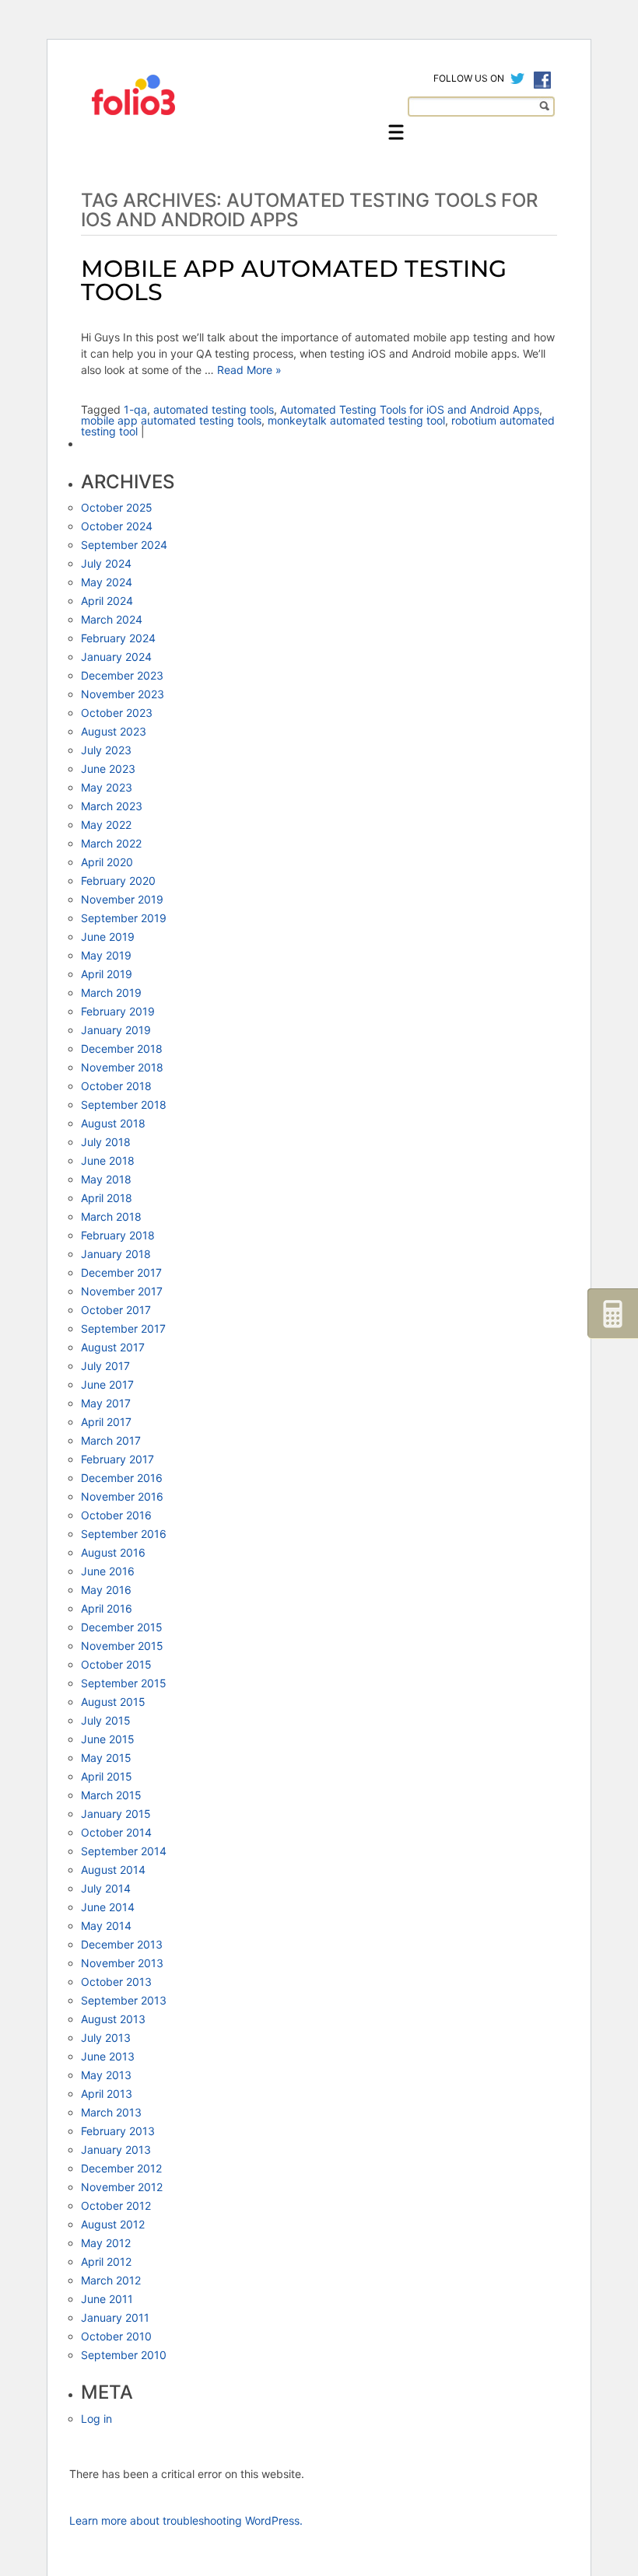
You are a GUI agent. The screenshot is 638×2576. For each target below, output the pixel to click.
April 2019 (107, 974)
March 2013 (111, 2112)
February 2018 (118, 1235)
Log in (96, 2419)
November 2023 (123, 694)
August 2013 (113, 2019)
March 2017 (111, 1440)
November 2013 (122, 1963)
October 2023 (117, 713)
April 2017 (106, 1422)
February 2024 (118, 638)
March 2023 (112, 806)
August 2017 (113, 1347)
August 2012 (113, 2224)
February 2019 (118, 1011)
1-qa (135, 409)
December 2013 (122, 1944)
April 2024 (107, 601)
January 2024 (116, 657)
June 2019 (108, 937)
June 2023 (108, 769)
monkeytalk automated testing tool (356, 420)
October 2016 (116, 1515)
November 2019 (122, 899)
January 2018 (116, 1254)
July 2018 (106, 1142)
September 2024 (124, 545)
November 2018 (122, 1067)
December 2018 (122, 1049)
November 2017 (122, 1291)
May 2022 (106, 825)
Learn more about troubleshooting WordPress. (186, 2520)
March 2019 (111, 993)
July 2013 (106, 2038)
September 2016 (124, 1534)
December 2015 (122, 1627)
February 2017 (117, 1459)
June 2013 (108, 2056)
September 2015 (124, 1683)
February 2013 (118, 2131)
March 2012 (111, 2280)
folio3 (135, 95)
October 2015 (116, 1664)
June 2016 (108, 1571)
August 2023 (114, 731)
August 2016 (113, 1552)
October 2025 (117, 507)
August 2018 (113, 1123)
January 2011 (115, 2317)
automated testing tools (214, 409)
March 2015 (111, 1795)
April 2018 (107, 1198)
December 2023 (122, 675)
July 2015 (106, 1720)
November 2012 (122, 2187)
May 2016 (106, 1590)
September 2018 (124, 1104)
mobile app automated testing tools (171, 420)
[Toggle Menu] (396, 132)
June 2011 (107, 2299)
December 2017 (121, 1272)
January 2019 (116, 1030)
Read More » (248, 370)
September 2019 (124, 918)
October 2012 (116, 2206)
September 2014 (124, 1851)
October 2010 (116, 2336)
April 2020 (107, 862)
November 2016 (122, 1496)
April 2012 (106, 2261)
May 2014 (106, 1926)
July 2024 (106, 563)
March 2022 (111, 843)
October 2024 (117, 526)
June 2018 (108, 1160)
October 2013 (116, 1982)
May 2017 (106, 1403)
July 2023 (106, 750)
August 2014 (113, 1870)
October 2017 (116, 1310)
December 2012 (121, 2168)
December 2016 (122, 1478)
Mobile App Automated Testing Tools (294, 280)
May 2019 (106, 955)
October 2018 (116, 1086)
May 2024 (107, 582)
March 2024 (112, 619)
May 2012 (106, 2243)
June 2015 (108, 1739)
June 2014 (108, 1907)
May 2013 (106, 2075)
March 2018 (111, 1216)
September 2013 (124, 2000)
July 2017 (105, 1366)
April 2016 (107, 1608)
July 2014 (106, 1888)
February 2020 (118, 881)
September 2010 (124, 2355)
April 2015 (107, 1776)
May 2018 (106, 1179)
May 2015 (106, 1758)
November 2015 (122, 1646)
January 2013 (116, 2150)
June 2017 (107, 1384)
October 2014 (116, 1832)
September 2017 (123, 1328)
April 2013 (107, 2094)
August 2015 (113, 1702)
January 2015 (116, 1814)
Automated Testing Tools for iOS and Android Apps (410, 409)
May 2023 (107, 787)
